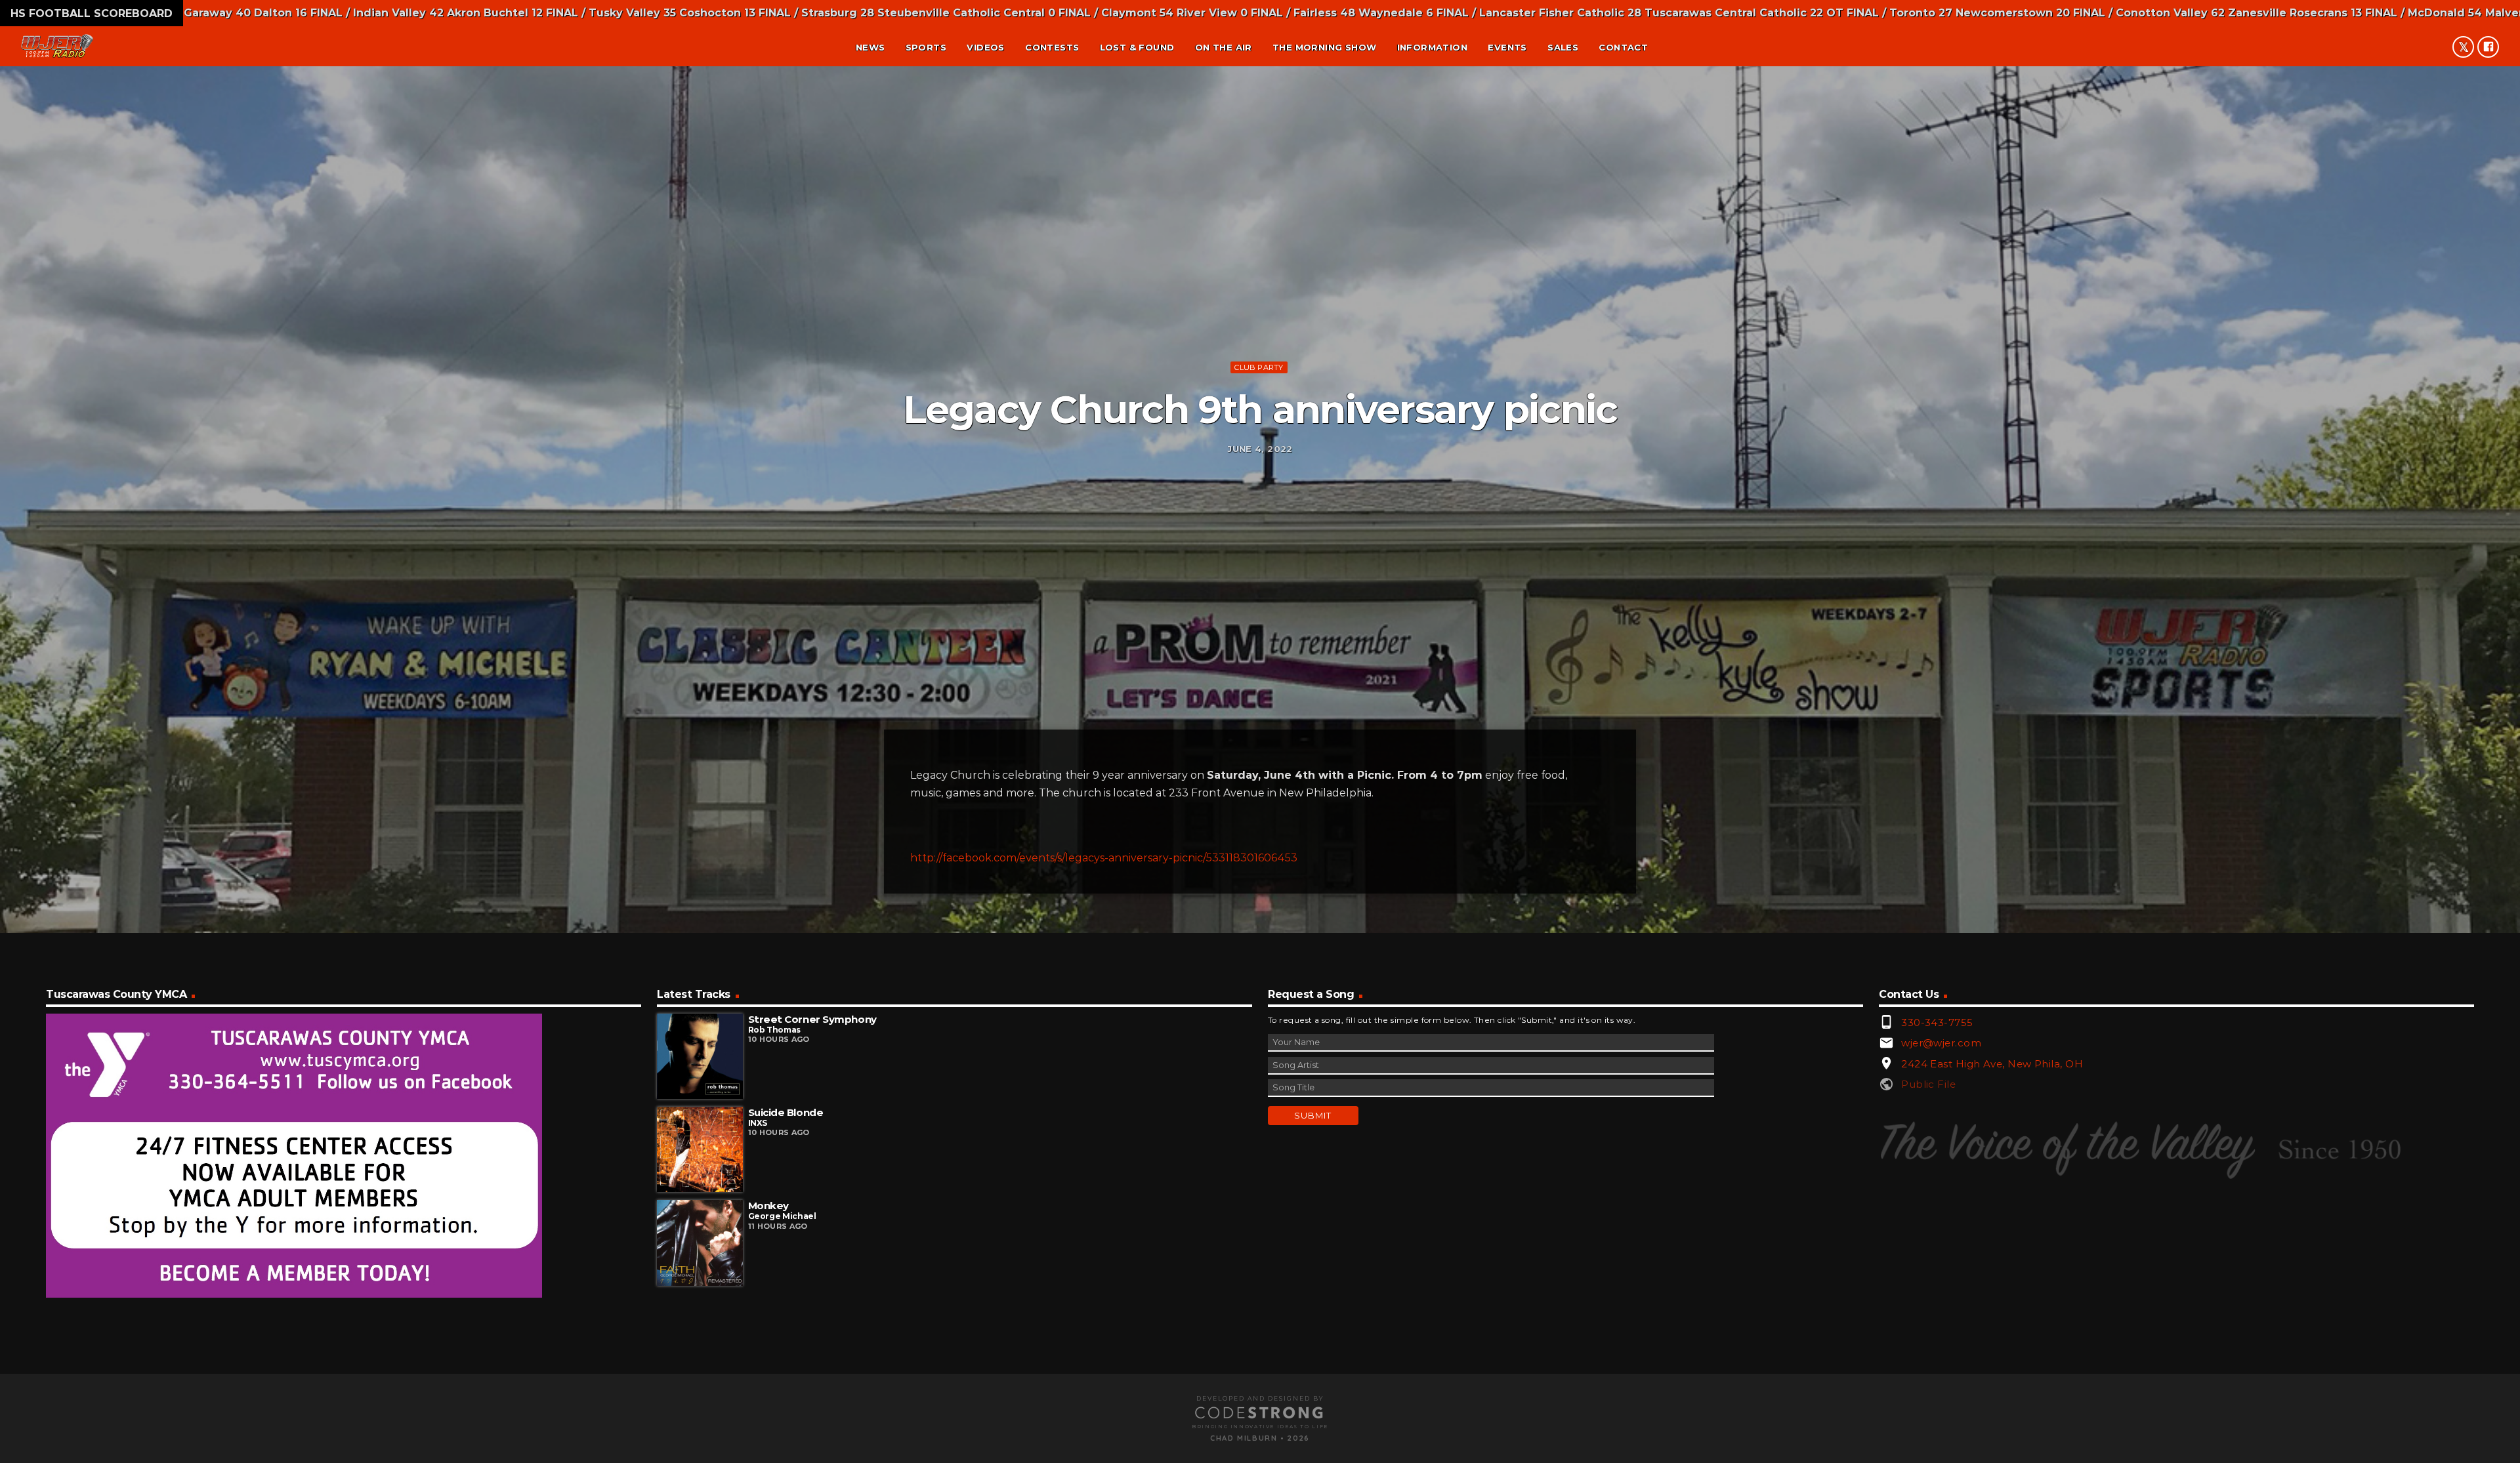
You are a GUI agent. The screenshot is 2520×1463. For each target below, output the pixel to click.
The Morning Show (1324, 47)
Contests (1052, 47)
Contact (1623, 47)
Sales (1563, 47)
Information (1432, 47)
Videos (985, 47)
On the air (1224, 47)
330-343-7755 (1937, 1022)
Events (1507, 47)
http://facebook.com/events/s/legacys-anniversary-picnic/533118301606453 (1104, 858)
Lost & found (1137, 47)
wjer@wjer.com (1941, 1043)
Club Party (1259, 367)
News (871, 47)
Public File (1928, 1084)
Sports (926, 47)
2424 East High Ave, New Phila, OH (1992, 1064)
